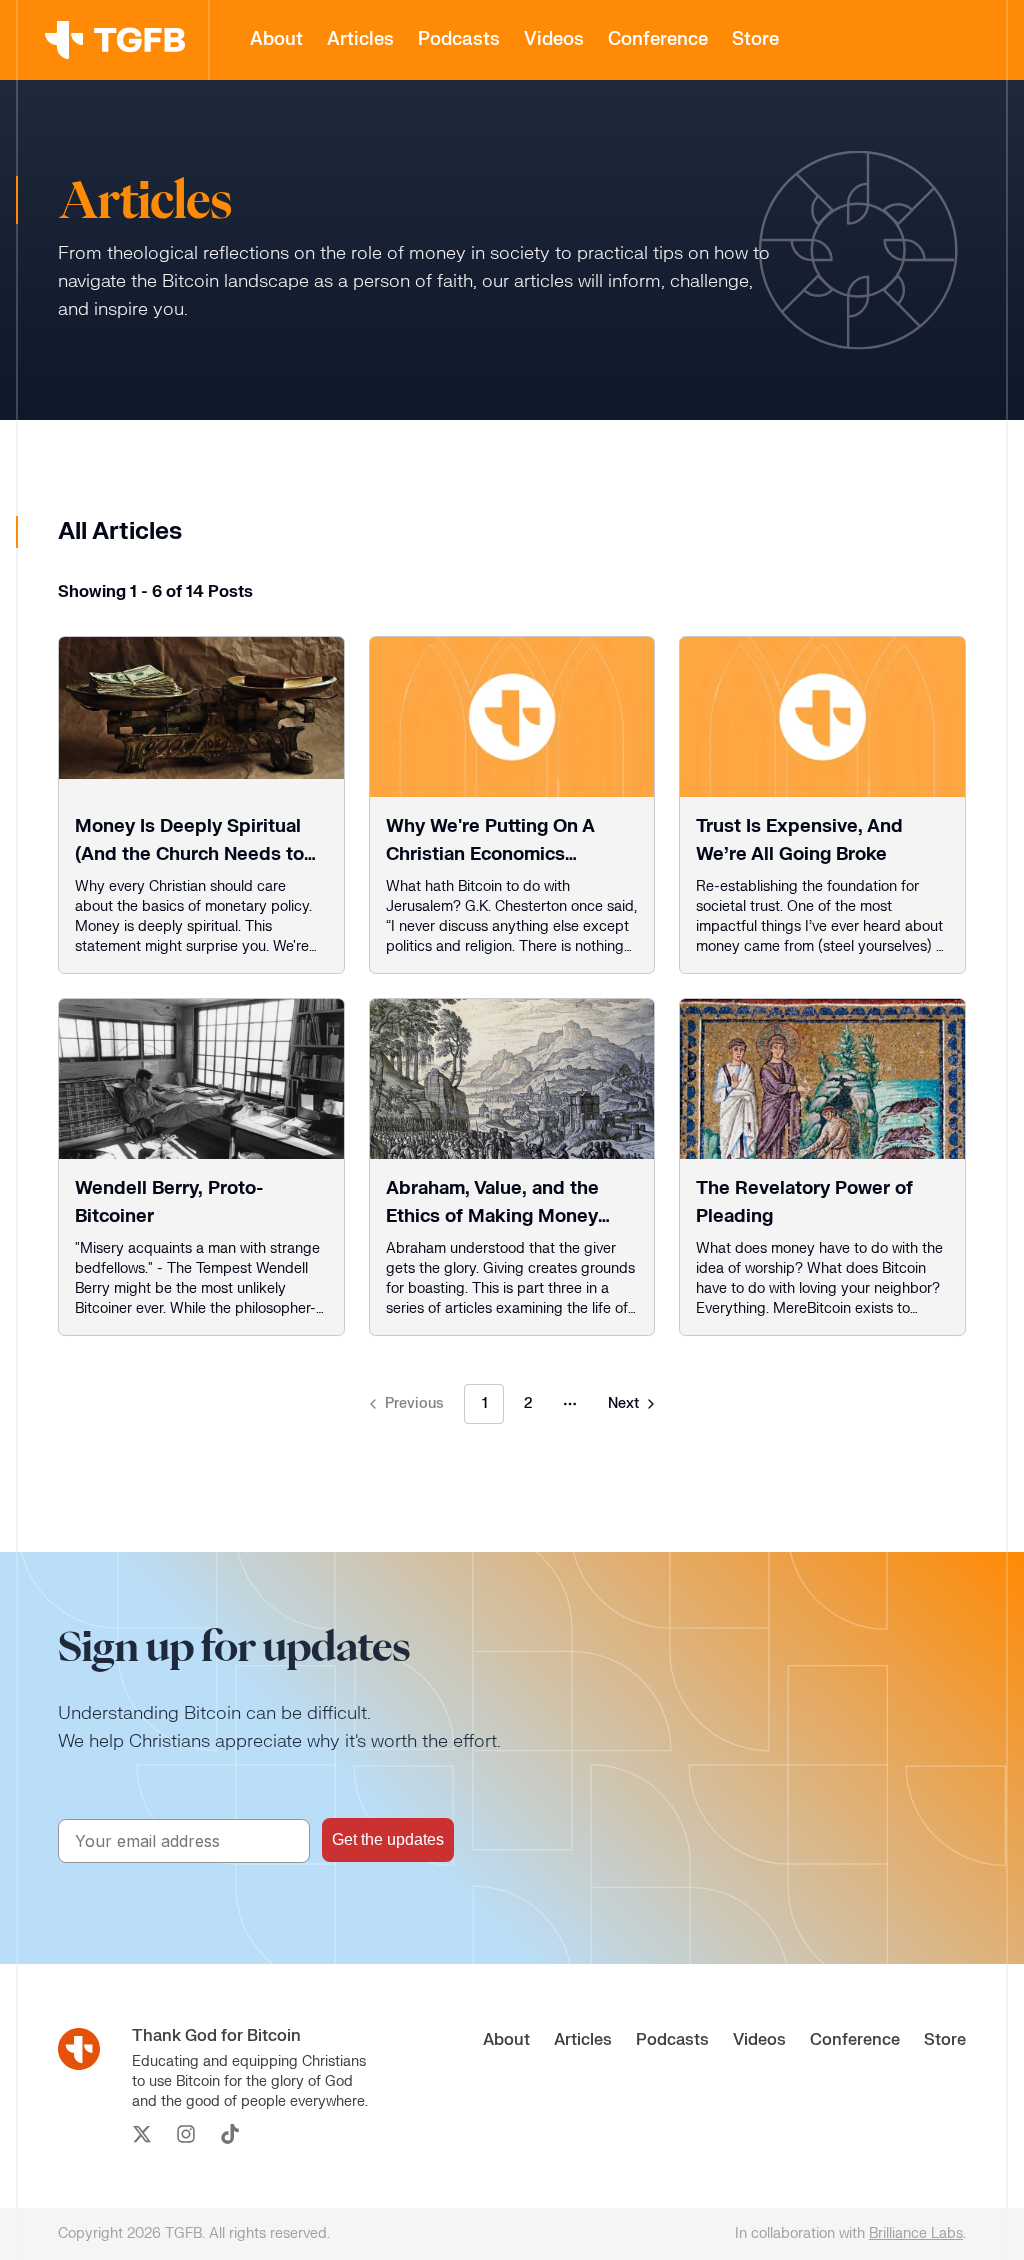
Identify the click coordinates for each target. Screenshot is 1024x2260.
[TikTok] (230, 2134)
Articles (360, 39)
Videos (554, 39)
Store (755, 39)
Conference (658, 39)
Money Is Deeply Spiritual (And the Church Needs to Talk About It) (189, 854)
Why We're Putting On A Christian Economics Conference (490, 854)
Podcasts (459, 39)
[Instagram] (186, 2134)
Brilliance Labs (916, 2233)
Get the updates (388, 1839)
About (276, 39)
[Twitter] (142, 2134)
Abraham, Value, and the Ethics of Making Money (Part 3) (492, 1216)
